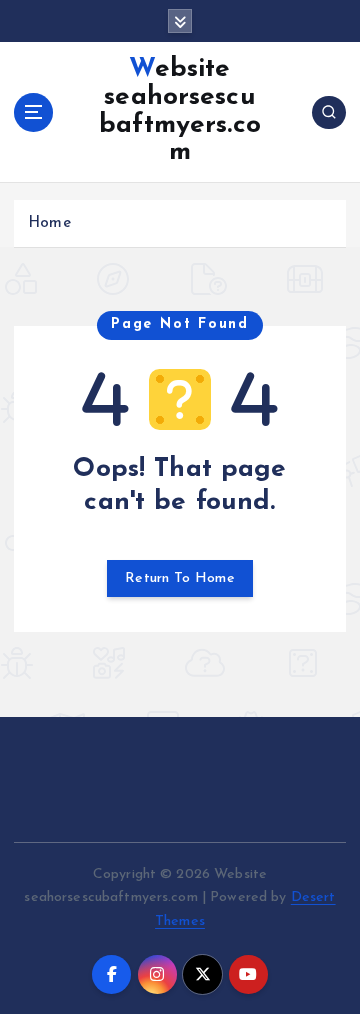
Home (49, 223)
